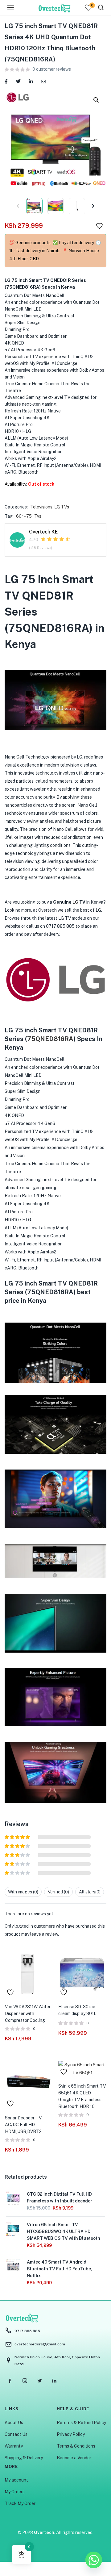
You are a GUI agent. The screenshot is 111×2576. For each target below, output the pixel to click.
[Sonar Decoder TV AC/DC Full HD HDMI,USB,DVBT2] (29, 2084)
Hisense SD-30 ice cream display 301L (77, 2010)
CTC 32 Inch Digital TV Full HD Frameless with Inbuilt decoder (60, 2198)
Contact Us (16, 2434)
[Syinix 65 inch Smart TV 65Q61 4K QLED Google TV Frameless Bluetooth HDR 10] (82, 2068)
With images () (23, 1892)
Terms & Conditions (76, 2446)
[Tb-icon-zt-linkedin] (54, 2381)
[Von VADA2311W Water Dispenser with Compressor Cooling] (29, 1973)
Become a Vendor (74, 2458)
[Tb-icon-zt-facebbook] (10, 2381)
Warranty (14, 2446)
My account (16, 2480)
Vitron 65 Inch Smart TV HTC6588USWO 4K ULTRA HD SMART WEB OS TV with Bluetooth (64, 2231)
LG (75, 902)
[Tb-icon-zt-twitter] (39, 2381)
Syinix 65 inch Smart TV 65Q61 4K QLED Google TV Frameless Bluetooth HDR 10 (82, 2096)
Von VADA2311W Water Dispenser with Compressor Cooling (28, 2014)
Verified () (58, 1892)
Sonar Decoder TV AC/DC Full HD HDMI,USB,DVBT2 (23, 2125)
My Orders (15, 2492)
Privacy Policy (71, 2434)
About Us (14, 2423)
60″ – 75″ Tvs (29, 516)
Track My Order (20, 2503)
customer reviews (52, 69)
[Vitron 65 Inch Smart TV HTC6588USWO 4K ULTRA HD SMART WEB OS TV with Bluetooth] (13, 2229)
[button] (96, 100)
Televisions (41, 507)
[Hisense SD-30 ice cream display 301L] (82, 1973)
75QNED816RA (50, 1039)
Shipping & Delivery (24, 2458)
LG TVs (62, 507)
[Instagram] (25, 2381)
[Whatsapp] (94, 2560)
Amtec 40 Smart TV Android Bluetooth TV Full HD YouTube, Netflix (60, 2269)
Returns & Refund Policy (81, 2423)
